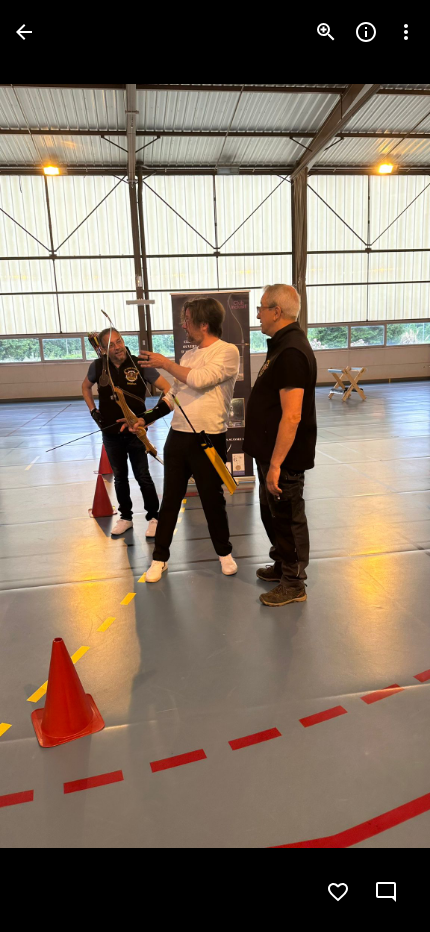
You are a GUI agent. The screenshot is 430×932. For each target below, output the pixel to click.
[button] (56, 466)
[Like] (338, 892)
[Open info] (366, 32)
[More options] (406, 32)
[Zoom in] (326, 32)
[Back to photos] (24, 32)
